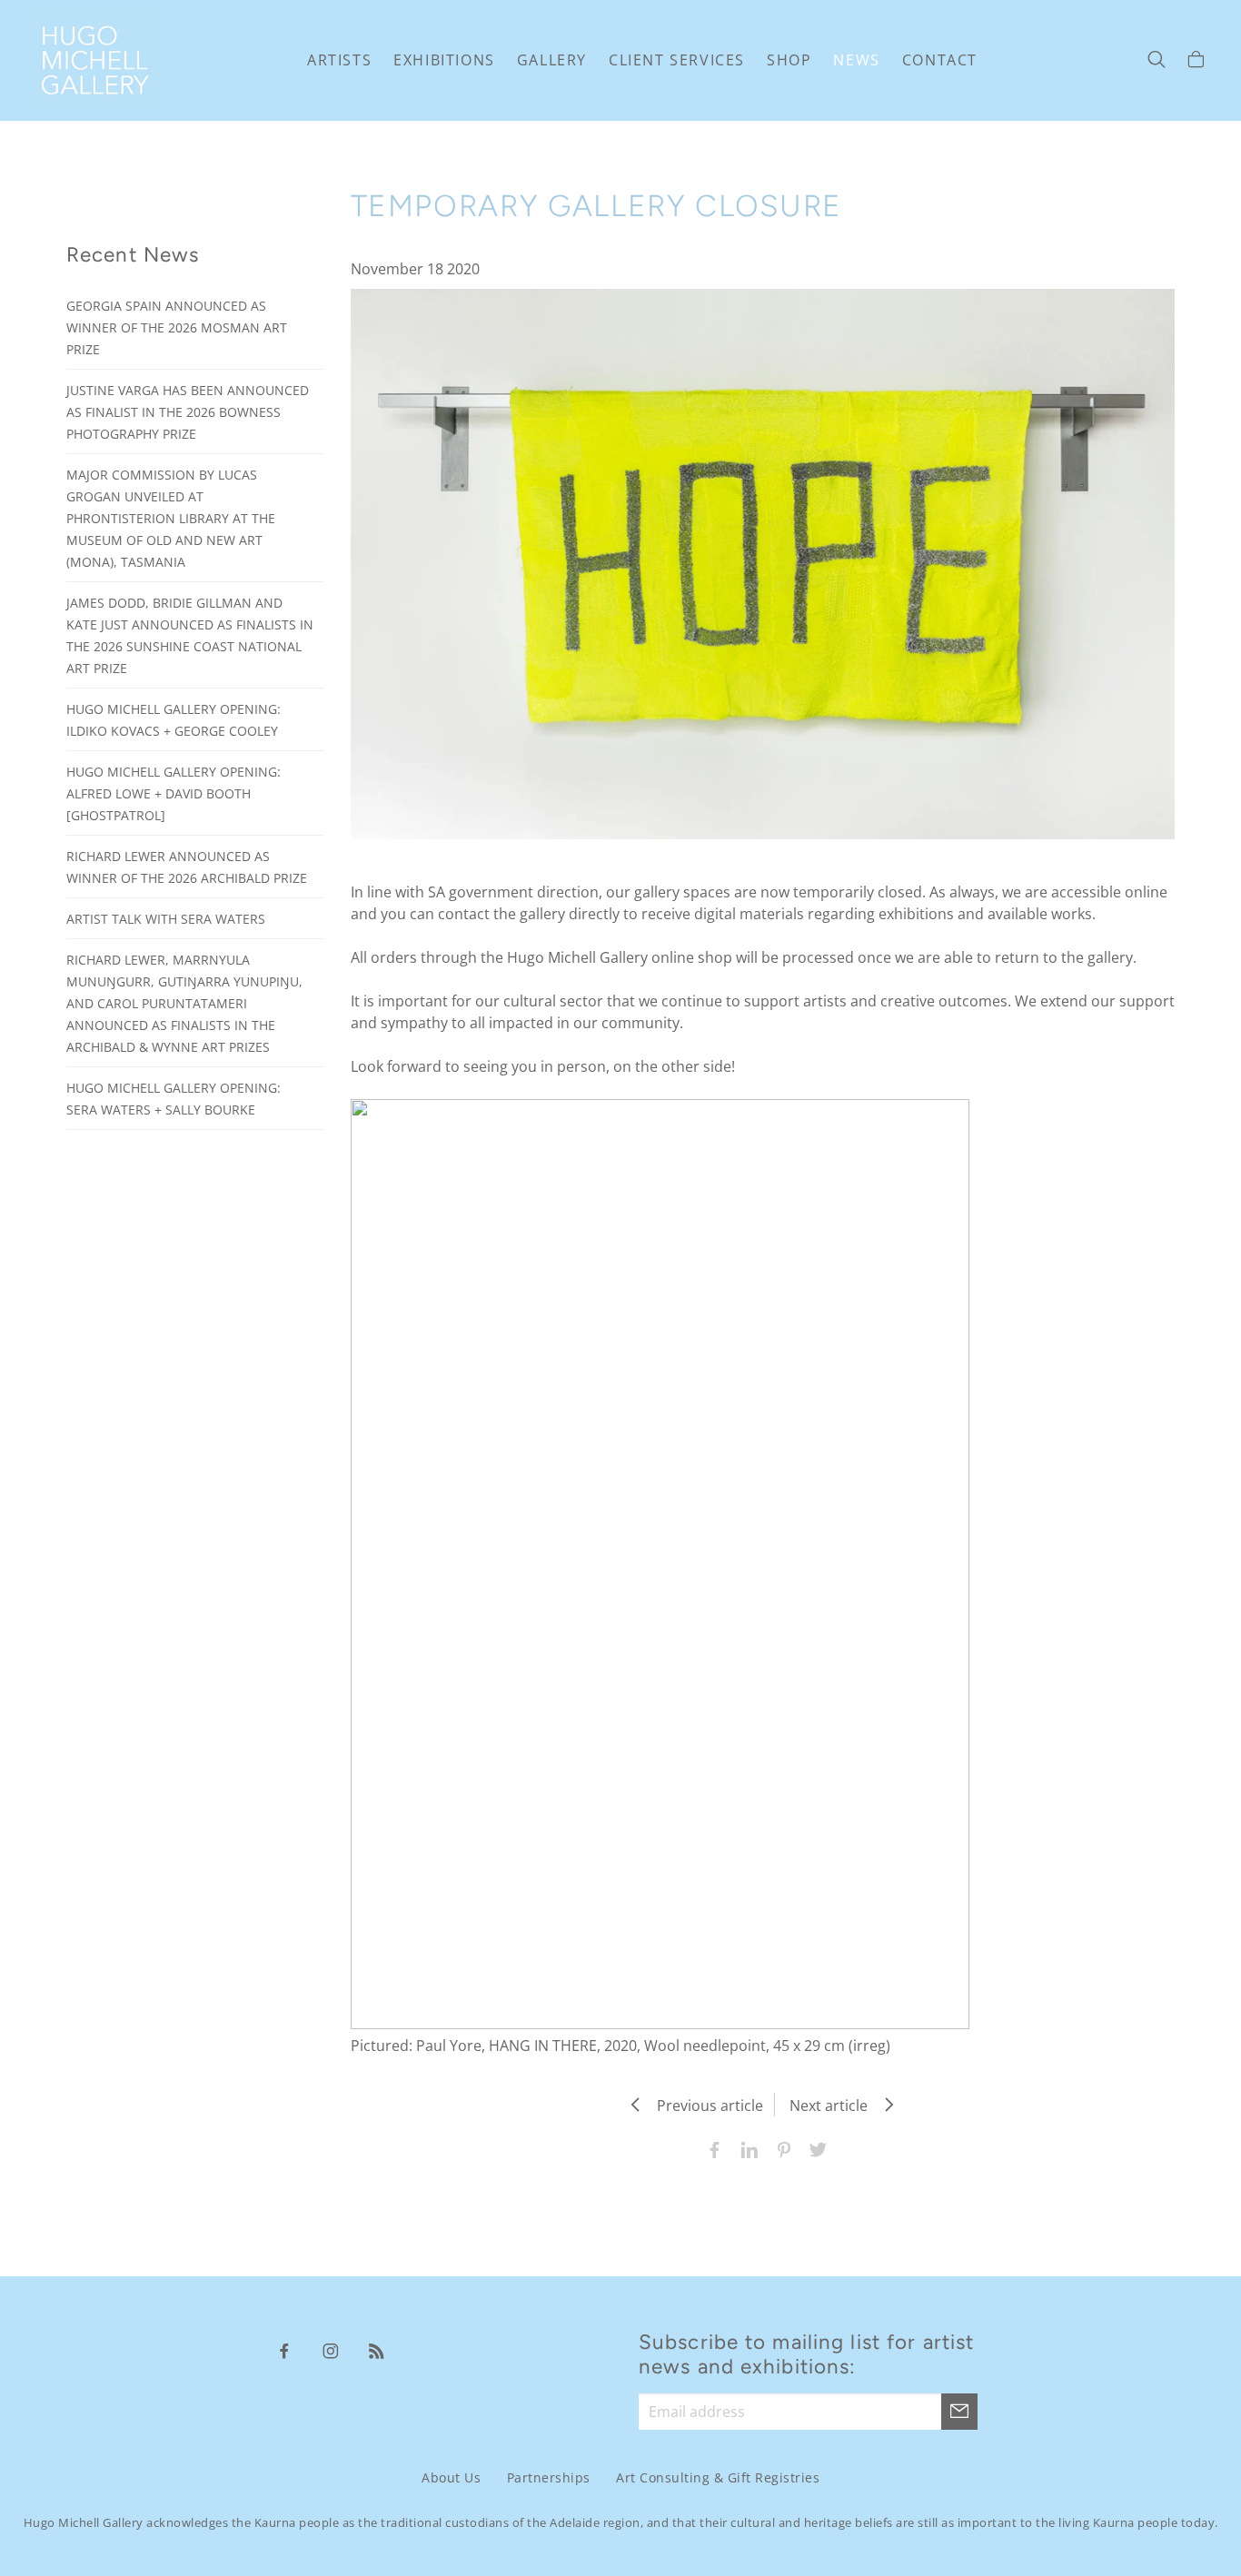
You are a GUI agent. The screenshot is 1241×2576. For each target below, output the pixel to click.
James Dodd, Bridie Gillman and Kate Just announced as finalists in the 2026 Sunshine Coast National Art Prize (190, 635)
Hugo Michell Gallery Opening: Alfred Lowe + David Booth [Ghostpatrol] (174, 793)
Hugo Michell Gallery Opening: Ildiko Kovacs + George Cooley (174, 720)
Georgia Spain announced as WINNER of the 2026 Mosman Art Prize (177, 327)
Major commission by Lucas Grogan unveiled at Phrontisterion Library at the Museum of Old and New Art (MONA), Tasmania (171, 518)
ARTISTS (339, 60)
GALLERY (552, 60)
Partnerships (549, 2477)
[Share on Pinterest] (779, 2148)
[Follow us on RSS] (377, 2350)
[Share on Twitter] (814, 2148)
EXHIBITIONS (444, 60)
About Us (451, 2477)
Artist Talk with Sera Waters (166, 919)
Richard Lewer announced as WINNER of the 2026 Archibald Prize (187, 867)
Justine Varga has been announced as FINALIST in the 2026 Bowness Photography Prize (188, 412)
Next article (834, 2105)
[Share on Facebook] (710, 2148)
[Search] (1157, 61)
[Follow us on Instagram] (331, 2350)
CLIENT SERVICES (677, 60)
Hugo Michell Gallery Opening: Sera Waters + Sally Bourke (174, 1099)
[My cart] (1196, 61)
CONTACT (940, 60)
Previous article (705, 2105)
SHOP (789, 60)
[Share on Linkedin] (745, 2148)
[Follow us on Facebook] (284, 2350)
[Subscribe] (959, 2412)
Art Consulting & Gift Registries (718, 2477)
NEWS (856, 60)
